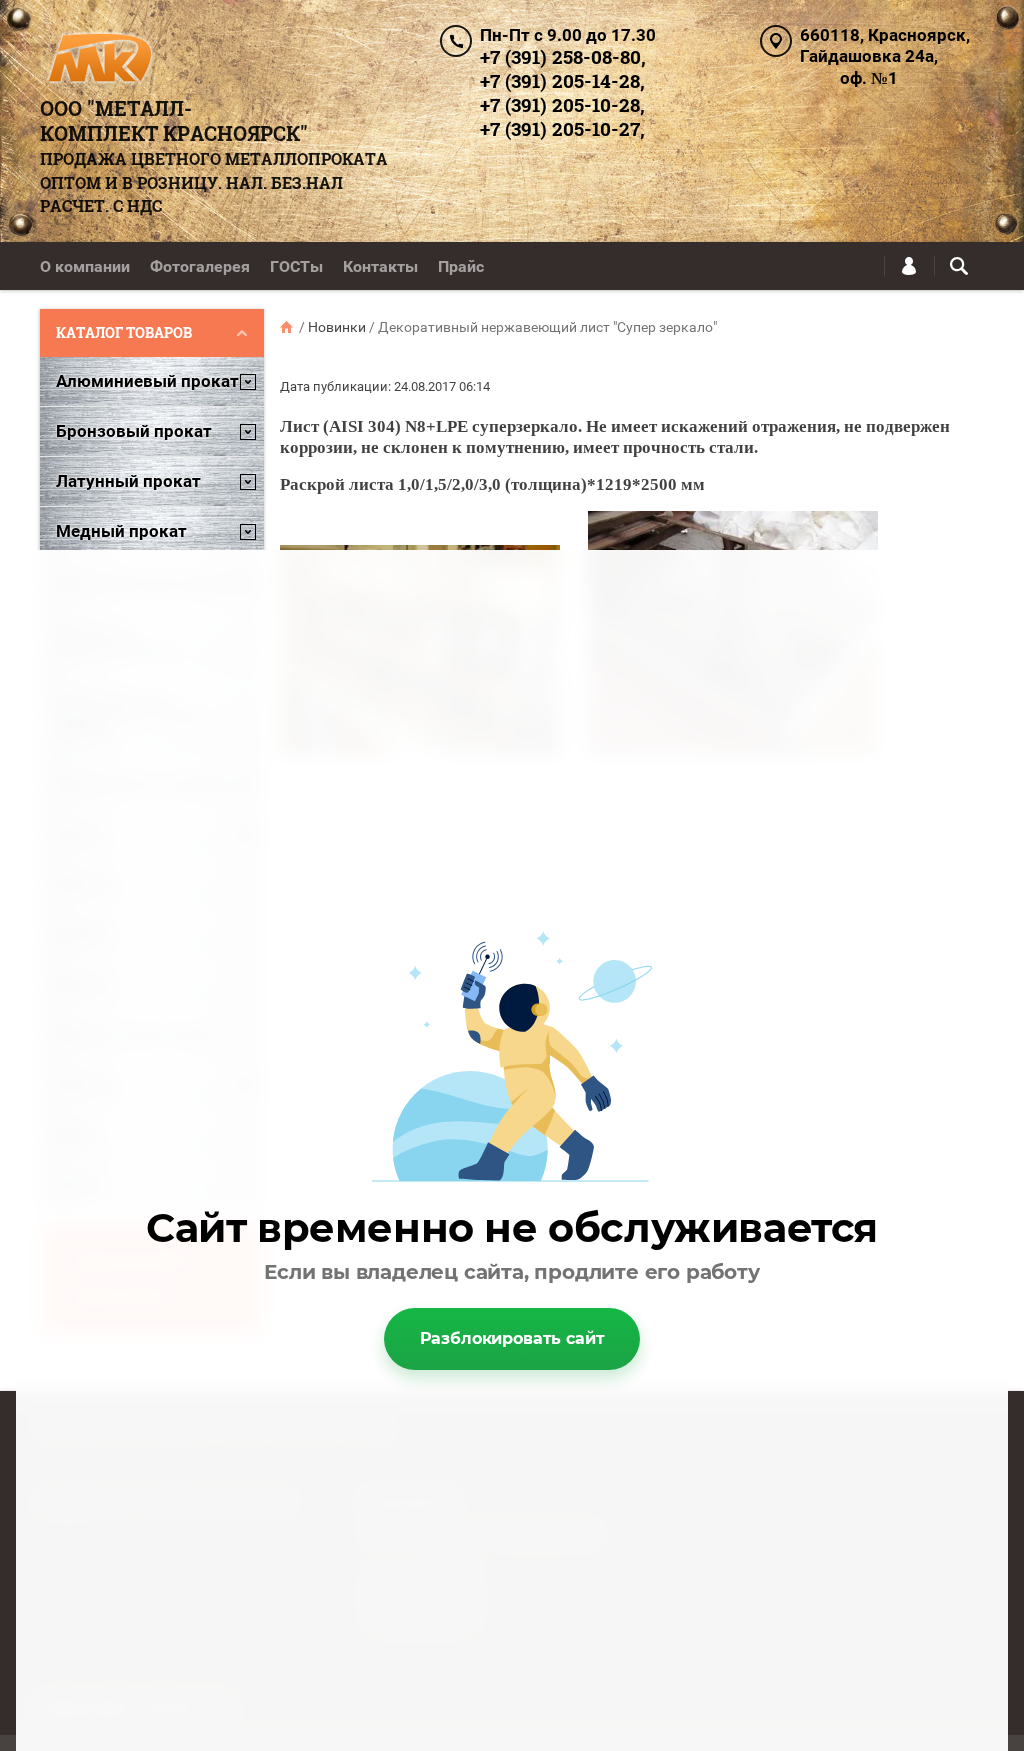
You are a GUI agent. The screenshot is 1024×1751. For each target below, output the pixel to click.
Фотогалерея (200, 266)
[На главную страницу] (99, 60)
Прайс (461, 266)
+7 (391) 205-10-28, (562, 104)
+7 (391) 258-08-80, (563, 56)
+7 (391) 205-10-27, (562, 128)
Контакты (380, 266)
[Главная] (288, 327)
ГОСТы (296, 266)
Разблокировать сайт (512, 1338)
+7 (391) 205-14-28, (562, 80)
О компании (85, 266)
